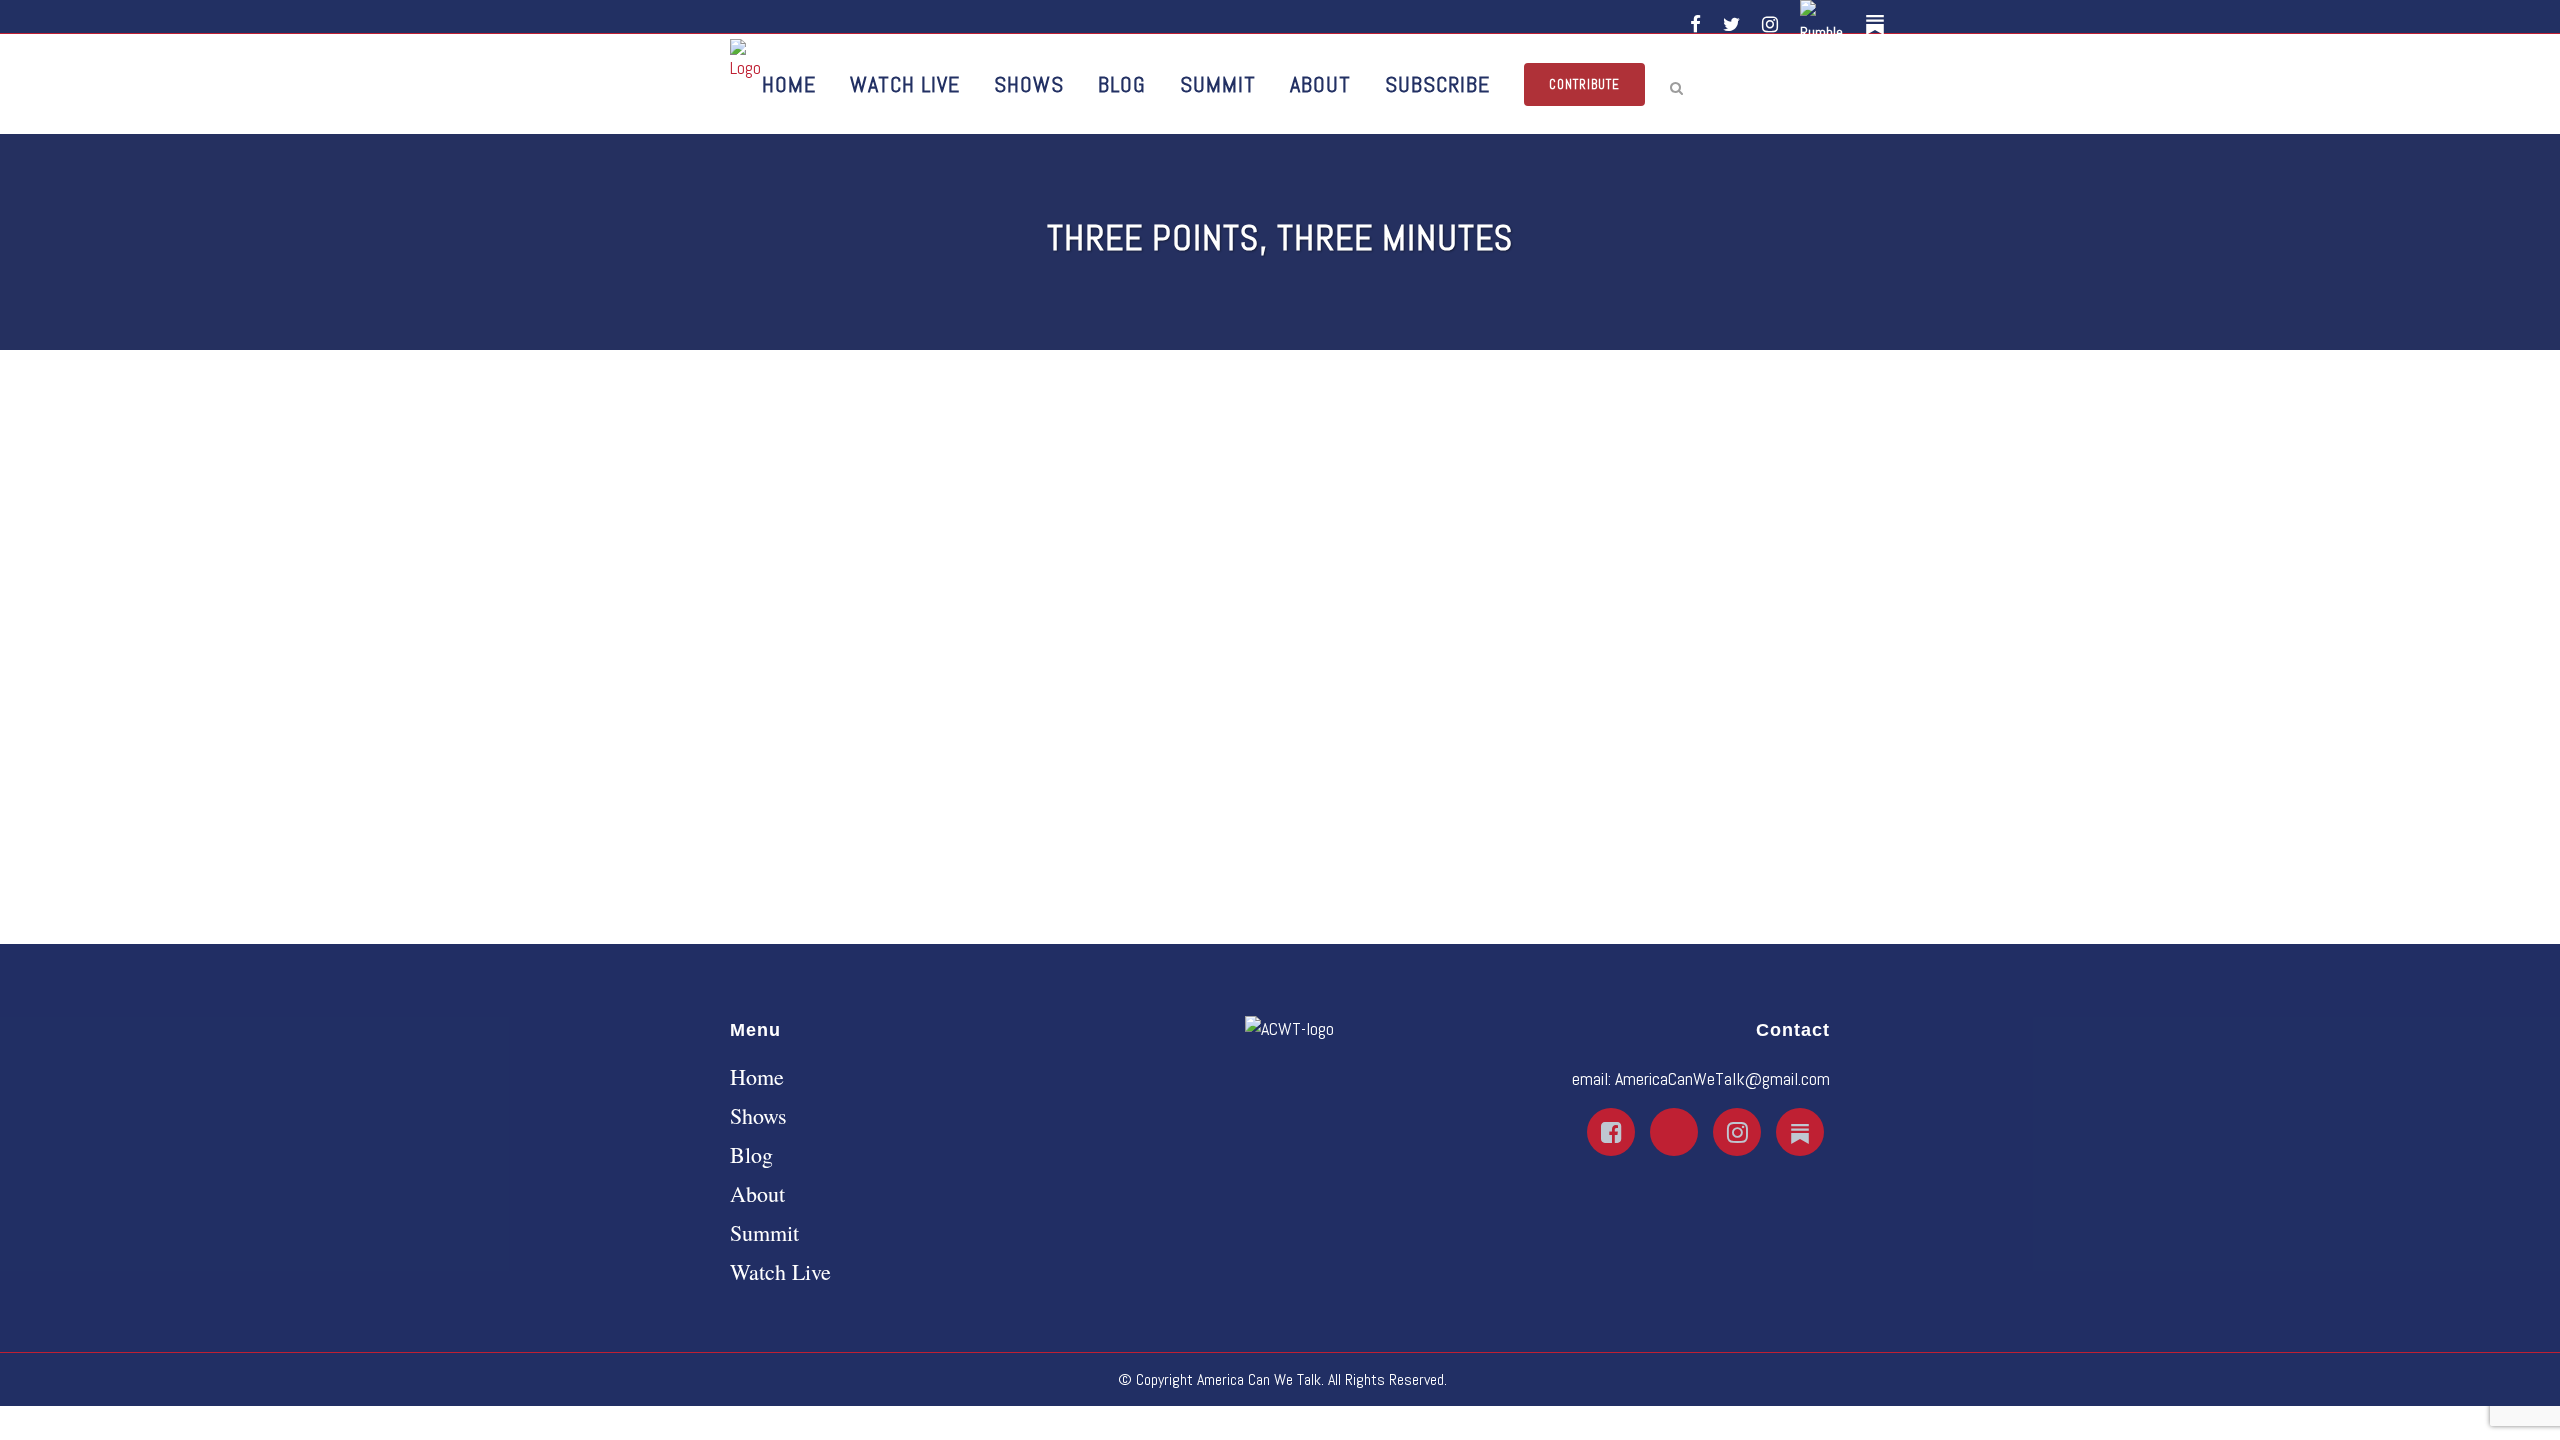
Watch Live (780, 1272)
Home (757, 1077)
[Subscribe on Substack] (1878, 24)
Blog (751, 1155)
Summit (764, 1233)
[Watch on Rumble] (1825, 24)
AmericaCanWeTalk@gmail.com (1722, 1078)
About (757, 1194)
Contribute (1584, 84)
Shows (758, 1116)
